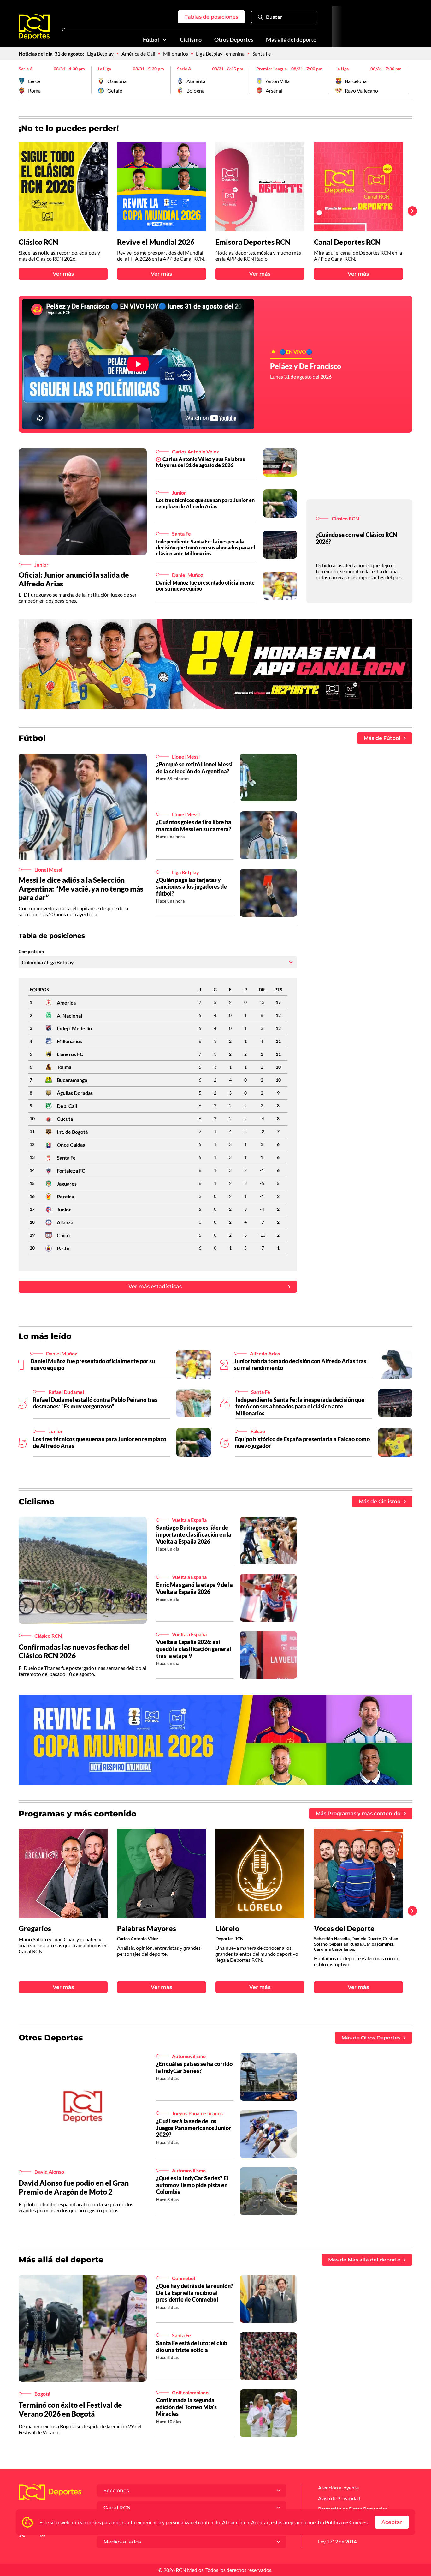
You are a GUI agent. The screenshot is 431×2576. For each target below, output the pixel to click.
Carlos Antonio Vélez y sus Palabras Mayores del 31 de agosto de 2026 (201, 462)
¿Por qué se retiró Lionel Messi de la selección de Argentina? (194, 768)
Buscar (274, 17)
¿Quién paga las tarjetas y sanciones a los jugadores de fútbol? (192, 887)
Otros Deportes (234, 40)
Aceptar (392, 2522)
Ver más (63, 274)
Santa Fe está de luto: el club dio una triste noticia (192, 2346)
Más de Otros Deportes (371, 2038)
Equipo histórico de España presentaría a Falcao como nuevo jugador (302, 1443)
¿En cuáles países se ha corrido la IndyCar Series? (194, 2067)
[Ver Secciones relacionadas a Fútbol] (165, 40)
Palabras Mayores (147, 1928)
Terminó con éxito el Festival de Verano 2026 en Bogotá (70, 2409)
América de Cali (138, 54)
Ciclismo (191, 40)
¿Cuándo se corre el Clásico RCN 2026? (357, 538)
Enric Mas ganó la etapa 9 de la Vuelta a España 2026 (195, 1588)
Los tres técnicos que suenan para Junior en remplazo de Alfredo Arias (205, 503)
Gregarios (35, 1928)
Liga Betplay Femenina (220, 54)
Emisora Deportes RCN (253, 242)
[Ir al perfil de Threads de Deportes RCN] (43, 2535)
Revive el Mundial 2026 (156, 242)
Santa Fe (262, 54)
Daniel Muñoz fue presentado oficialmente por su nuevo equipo (205, 585)
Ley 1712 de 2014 (337, 2541)
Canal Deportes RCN (347, 242)
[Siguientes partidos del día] (408, 80)
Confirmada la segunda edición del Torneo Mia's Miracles (186, 2407)
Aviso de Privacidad (339, 2498)
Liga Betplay (100, 54)
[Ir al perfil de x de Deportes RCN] (22, 2535)
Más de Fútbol (382, 738)
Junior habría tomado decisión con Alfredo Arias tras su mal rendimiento (300, 1365)
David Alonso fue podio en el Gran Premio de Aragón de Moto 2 (74, 2187)
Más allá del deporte (291, 40)
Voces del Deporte (344, 1928)
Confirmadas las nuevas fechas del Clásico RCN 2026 (74, 1651)
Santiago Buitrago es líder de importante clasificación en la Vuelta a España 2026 (194, 1534)
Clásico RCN (38, 242)
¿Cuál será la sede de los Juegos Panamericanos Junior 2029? (194, 2128)
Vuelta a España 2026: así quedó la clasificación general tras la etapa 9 (194, 1649)
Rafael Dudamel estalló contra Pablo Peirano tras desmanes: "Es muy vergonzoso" (95, 1403)
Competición (31, 952)
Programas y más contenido (78, 1814)
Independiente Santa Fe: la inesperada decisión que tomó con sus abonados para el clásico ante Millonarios (206, 547)
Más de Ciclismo (380, 1501)
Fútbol (151, 40)
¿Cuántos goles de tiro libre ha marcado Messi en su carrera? (194, 826)
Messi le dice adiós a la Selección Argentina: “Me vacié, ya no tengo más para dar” (81, 889)
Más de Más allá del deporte (364, 2260)
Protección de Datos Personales (353, 2509)
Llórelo (227, 1928)
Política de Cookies (346, 2522)
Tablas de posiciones (211, 17)
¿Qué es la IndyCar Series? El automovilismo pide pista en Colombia (192, 2185)
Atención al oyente (338, 2487)
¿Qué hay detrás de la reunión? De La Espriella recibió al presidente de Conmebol (195, 2293)
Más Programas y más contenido (358, 1813)
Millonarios (176, 54)
